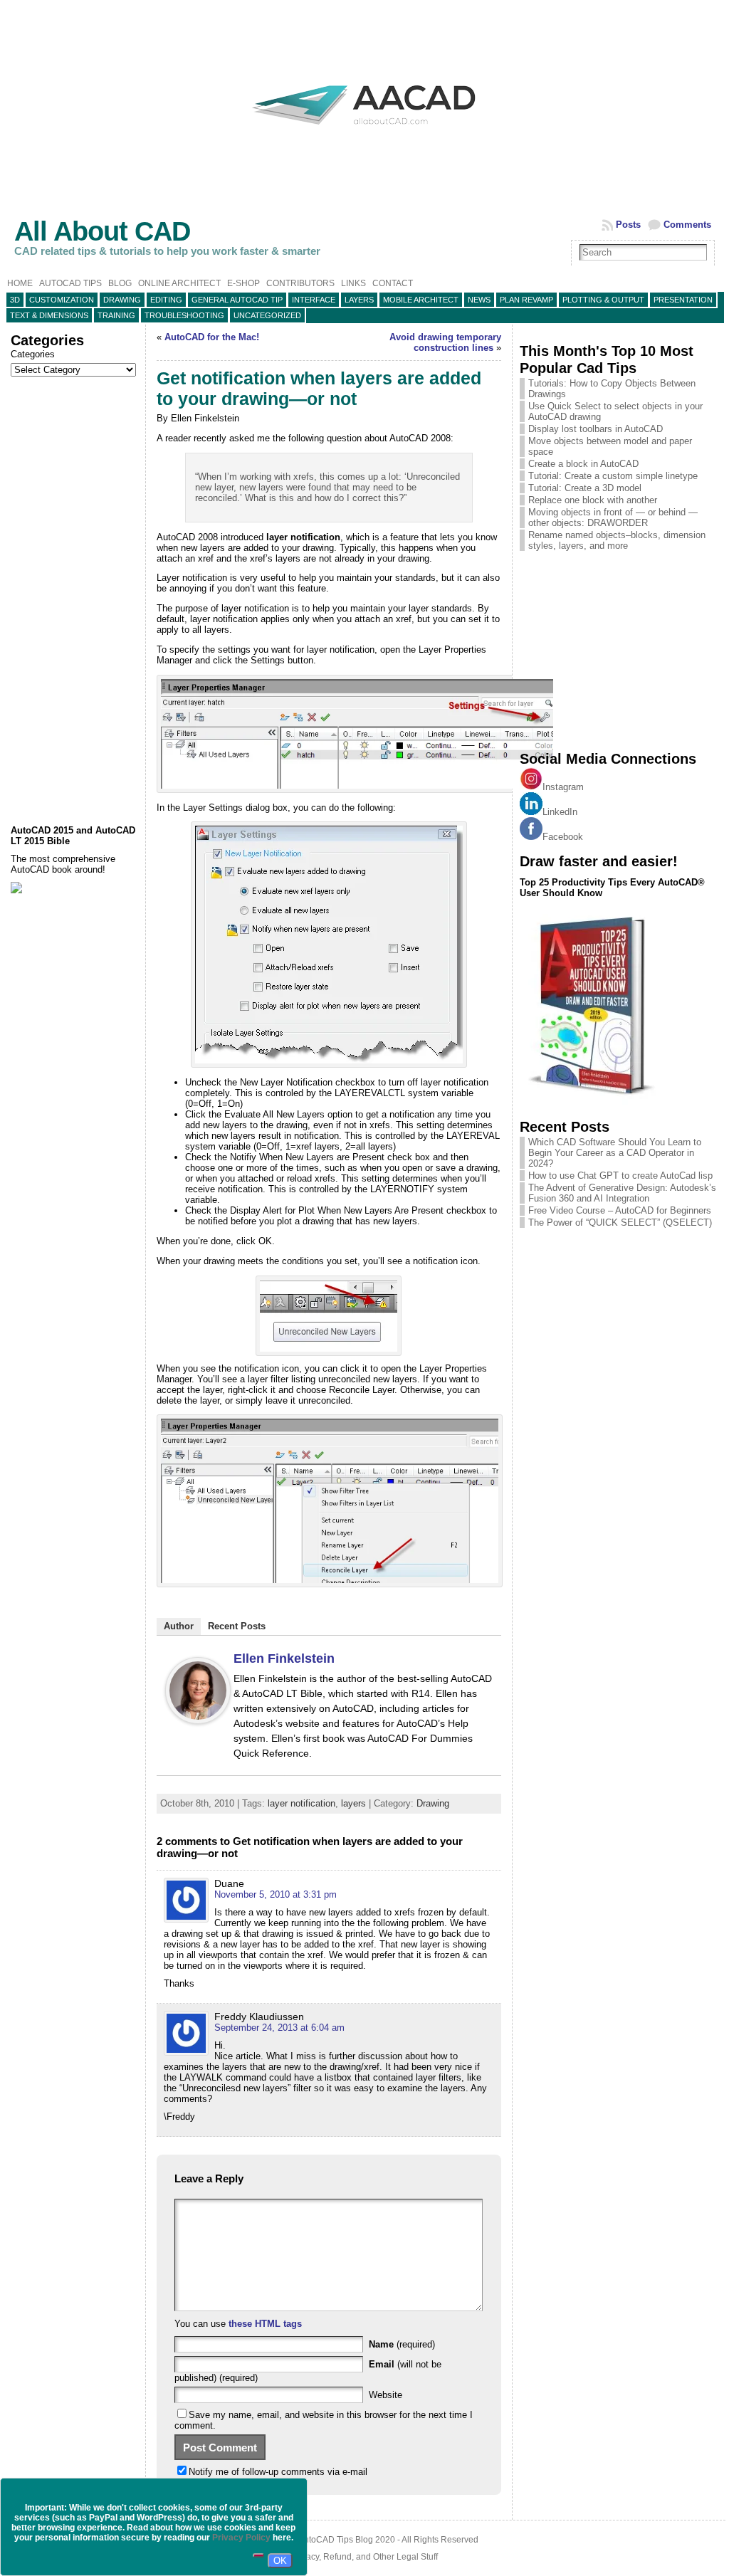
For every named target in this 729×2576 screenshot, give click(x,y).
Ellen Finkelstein (284, 1658)
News (479, 300)
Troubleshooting (184, 315)
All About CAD (102, 231)
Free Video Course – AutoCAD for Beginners (620, 1210)
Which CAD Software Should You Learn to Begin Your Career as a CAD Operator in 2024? (615, 1153)
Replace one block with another (593, 500)
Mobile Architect (421, 300)
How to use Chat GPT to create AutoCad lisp (620, 1176)
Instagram (563, 787)
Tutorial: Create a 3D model (585, 488)
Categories (33, 354)
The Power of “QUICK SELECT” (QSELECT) (620, 1223)
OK (280, 2561)
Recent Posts (237, 1626)
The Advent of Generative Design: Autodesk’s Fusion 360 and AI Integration (622, 1193)
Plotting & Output (603, 300)
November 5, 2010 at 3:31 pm (276, 1894)
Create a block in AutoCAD (583, 464)
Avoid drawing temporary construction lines (445, 342)
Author (179, 1626)
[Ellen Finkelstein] (198, 1721)
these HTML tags (265, 2324)
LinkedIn (560, 812)
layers (359, 300)
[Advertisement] (74, 601)
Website (386, 2395)
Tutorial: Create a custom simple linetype (613, 476)
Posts (628, 225)
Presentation (683, 300)
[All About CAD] (364, 137)
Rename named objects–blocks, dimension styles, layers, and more (617, 540)
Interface (314, 300)
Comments (687, 225)
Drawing (122, 300)
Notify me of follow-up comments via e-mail (278, 2472)
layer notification (301, 1803)
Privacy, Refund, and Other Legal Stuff (364, 2557)
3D (15, 300)
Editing (166, 300)
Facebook (563, 837)
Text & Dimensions (49, 315)
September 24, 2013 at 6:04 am (279, 2028)
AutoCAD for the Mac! (212, 337)
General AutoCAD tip (237, 300)
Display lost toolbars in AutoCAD (596, 429)
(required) (402, 2344)
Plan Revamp (526, 300)
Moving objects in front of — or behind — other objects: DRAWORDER (613, 517)
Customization (62, 300)
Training (116, 315)
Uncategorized (267, 315)
